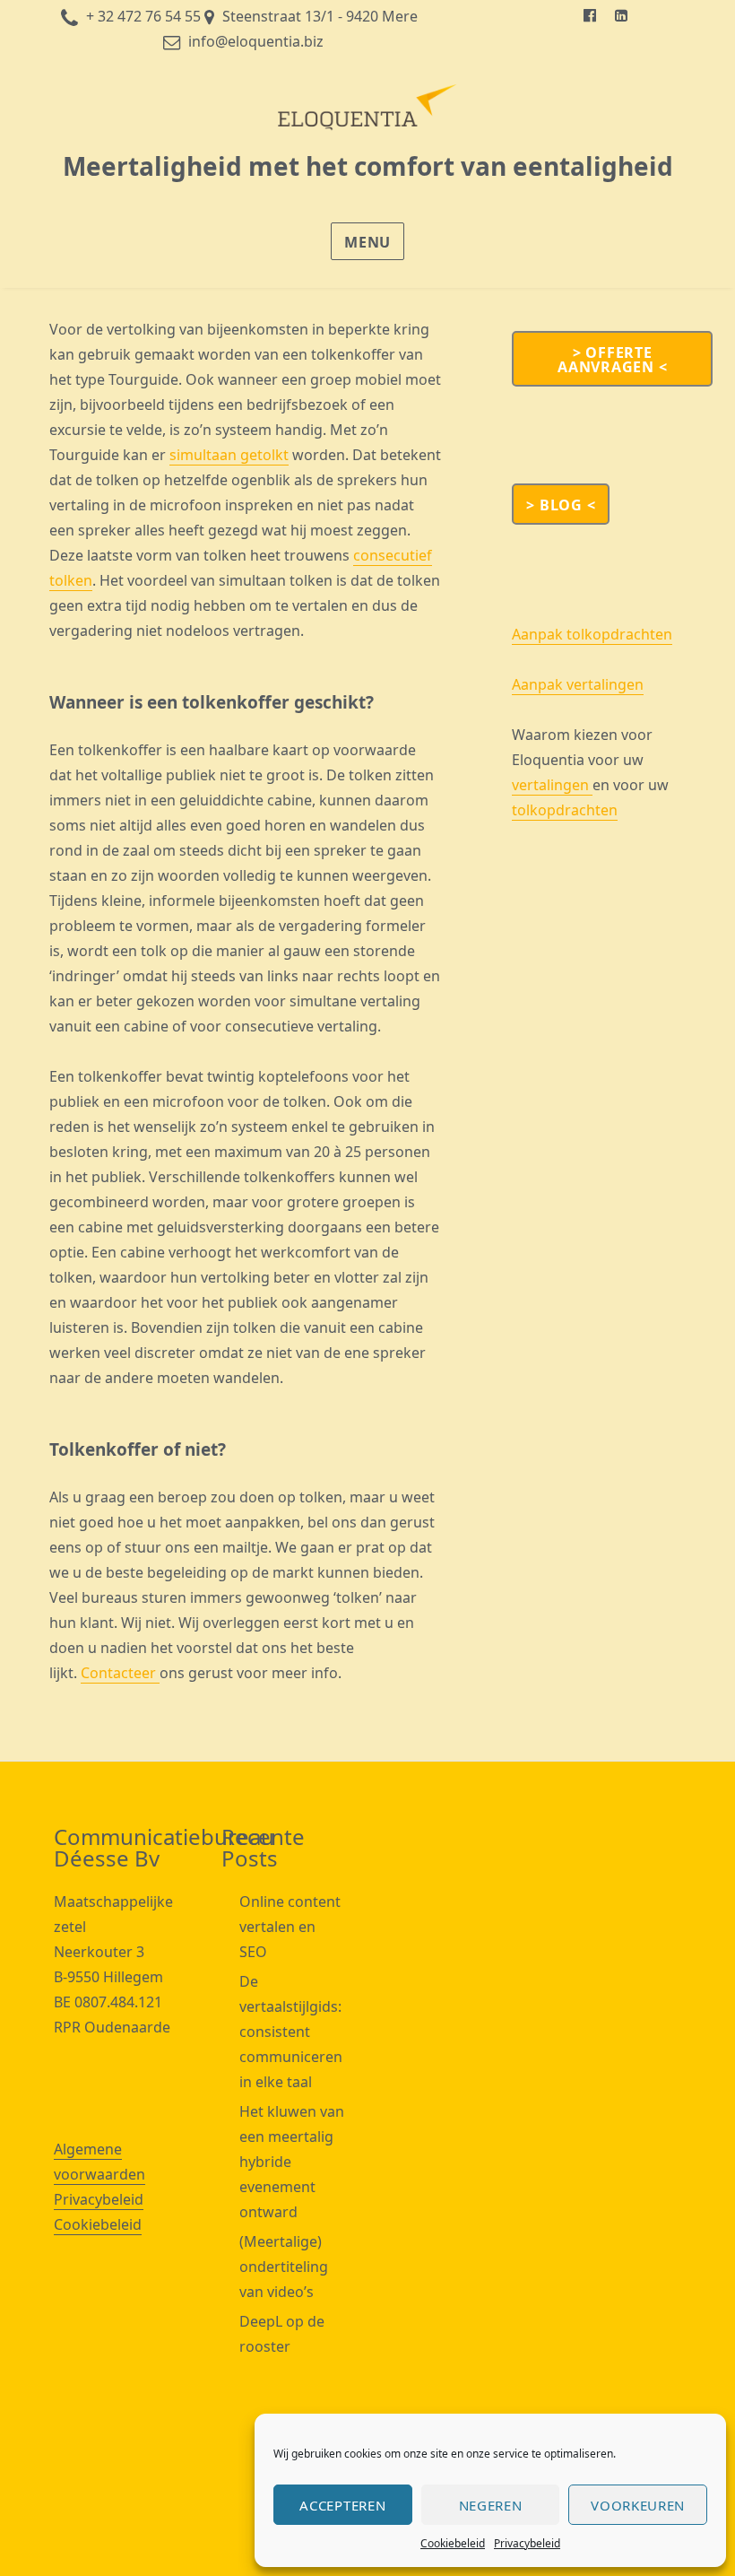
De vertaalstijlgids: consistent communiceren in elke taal (291, 2032)
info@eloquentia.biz (256, 41)
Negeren (491, 2505)
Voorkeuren (638, 2505)
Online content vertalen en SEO (290, 1927)
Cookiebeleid (453, 2543)
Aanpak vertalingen (578, 684)
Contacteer (120, 1673)
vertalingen (552, 785)
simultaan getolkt (229, 455)
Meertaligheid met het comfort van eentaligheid (368, 166)
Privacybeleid (527, 2543)
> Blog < (561, 505)
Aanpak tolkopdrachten (592, 634)
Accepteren (342, 2505)
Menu (367, 242)
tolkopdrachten (565, 810)
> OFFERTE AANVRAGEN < (612, 360)
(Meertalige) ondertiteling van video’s (284, 2267)
